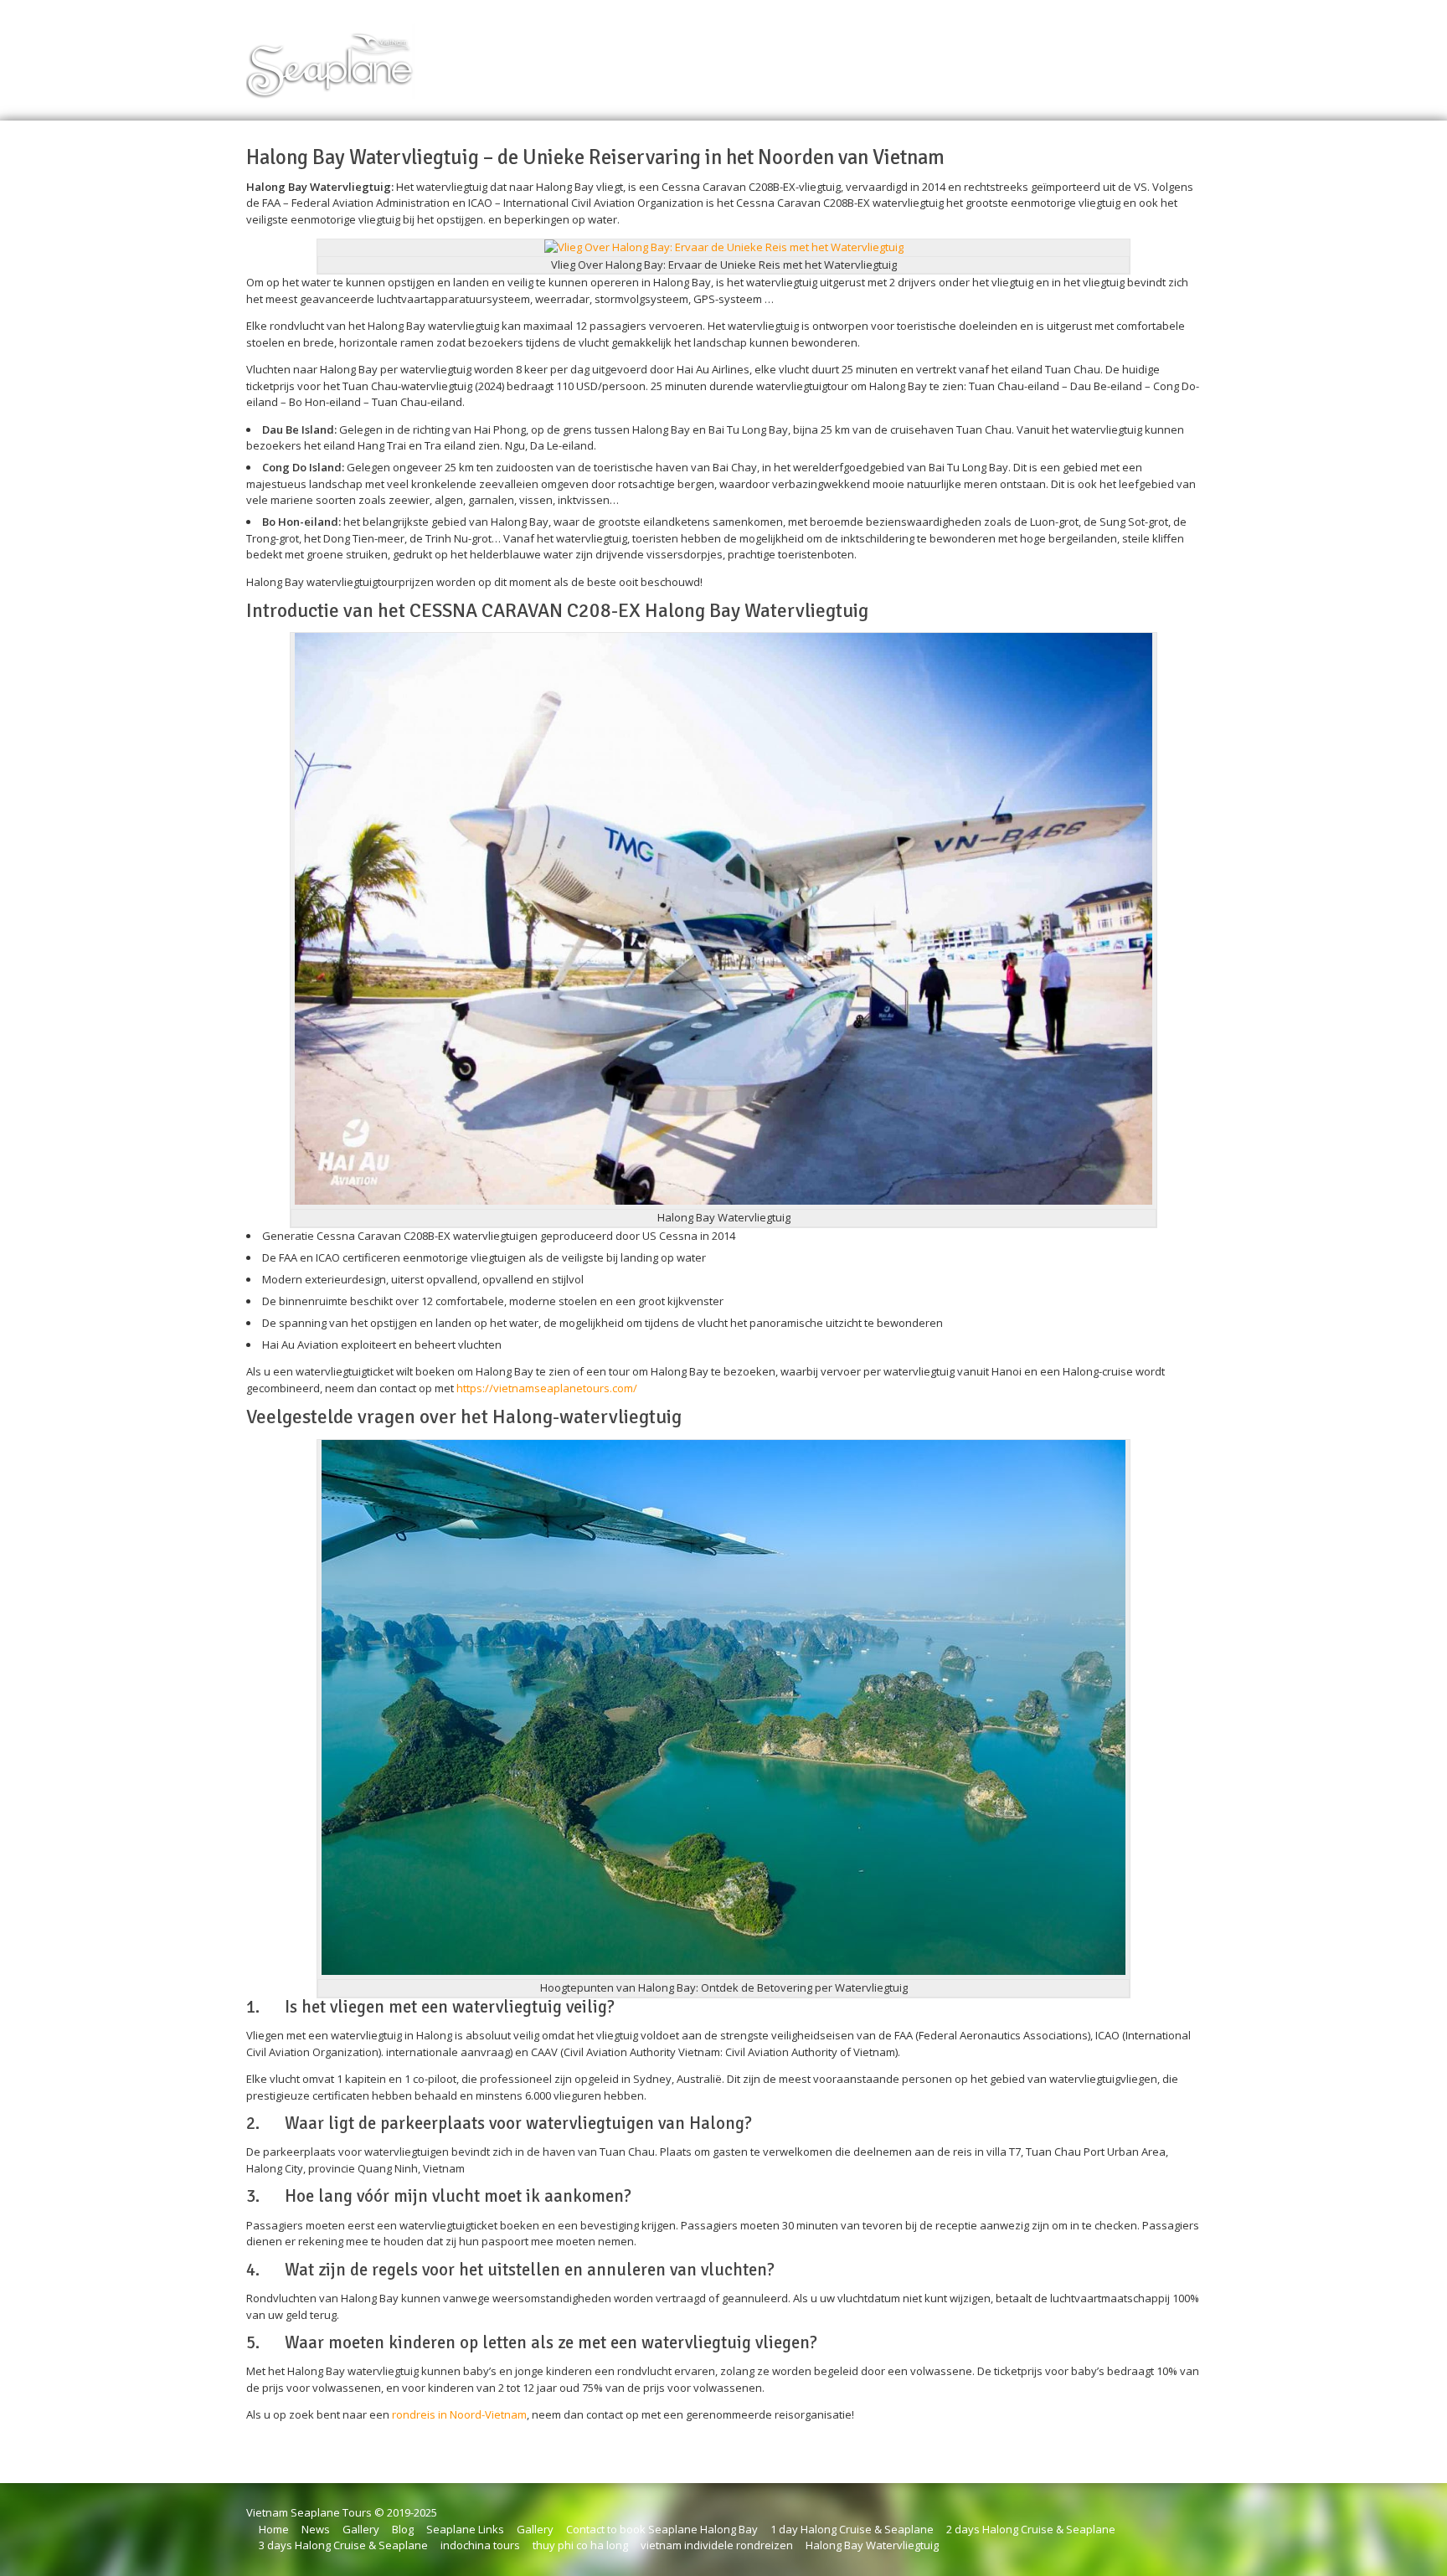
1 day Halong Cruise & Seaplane (852, 2529)
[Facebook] (1172, 55)
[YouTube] (1151, 55)
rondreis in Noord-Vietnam (459, 2414)
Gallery (361, 2529)
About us (995, 55)
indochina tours (480, 2545)
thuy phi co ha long (580, 2545)
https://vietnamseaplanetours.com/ (547, 1388)
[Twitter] (1194, 55)
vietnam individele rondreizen (717, 2545)
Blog (1052, 55)
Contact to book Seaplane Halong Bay (662, 2529)
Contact (1106, 55)
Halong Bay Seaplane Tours (878, 55)
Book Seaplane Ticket (725, 55)
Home (630, 55)
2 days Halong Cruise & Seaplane (1031, 2529)
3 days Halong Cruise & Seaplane (343, 2545)
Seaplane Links (465, 2529)
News (316, 2529)
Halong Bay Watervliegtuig (872, 2545)
